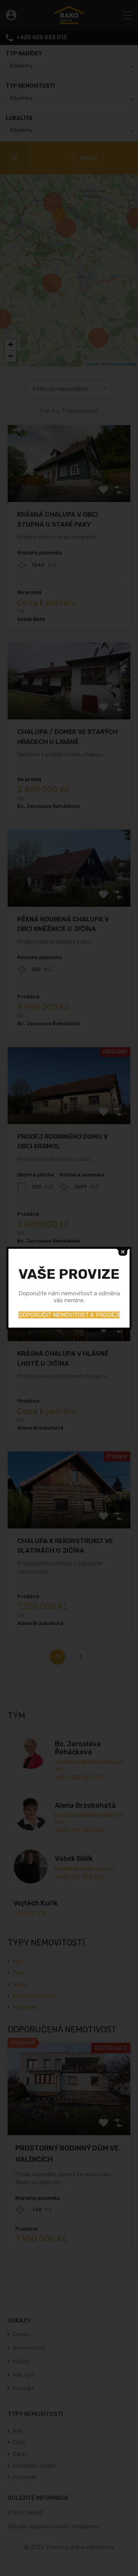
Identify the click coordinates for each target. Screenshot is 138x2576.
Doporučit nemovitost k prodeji (69, 1315)
